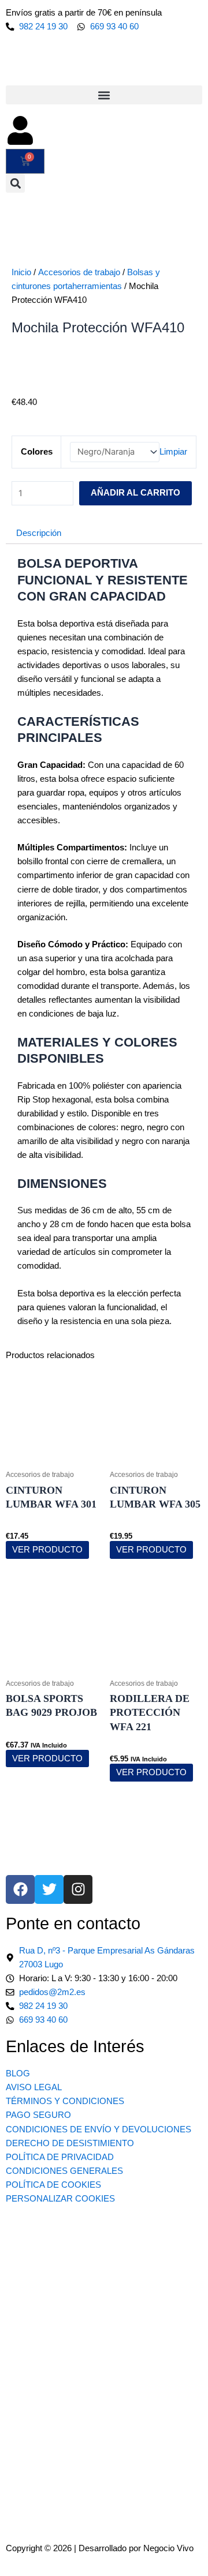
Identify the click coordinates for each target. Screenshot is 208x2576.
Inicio (21, 272)
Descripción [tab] (39, 533)
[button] (104, 95)
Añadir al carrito (135, 493)
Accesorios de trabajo (79, 272)
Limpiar (173, 452)
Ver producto (47, 1550)
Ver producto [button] (47, 1758)
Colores (37, 452)
